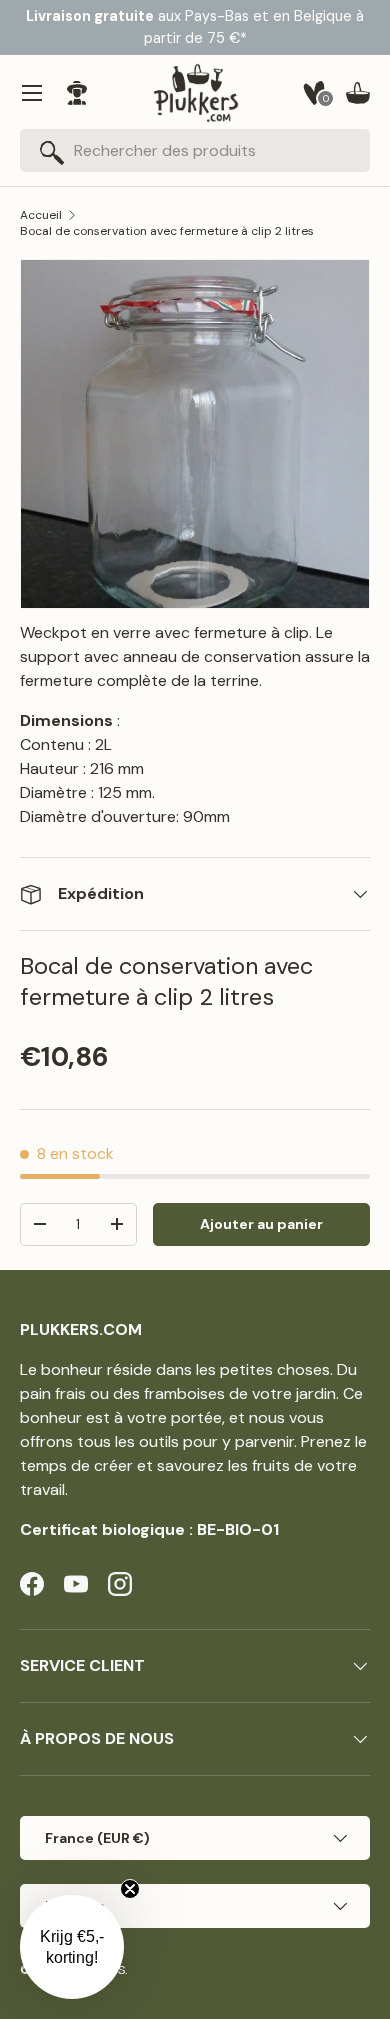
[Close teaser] (130, 1889)
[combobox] (195, 150)
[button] (358, 93)
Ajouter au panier (261, 1224)
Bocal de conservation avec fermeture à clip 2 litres (167, 231)
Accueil (41, 215)
